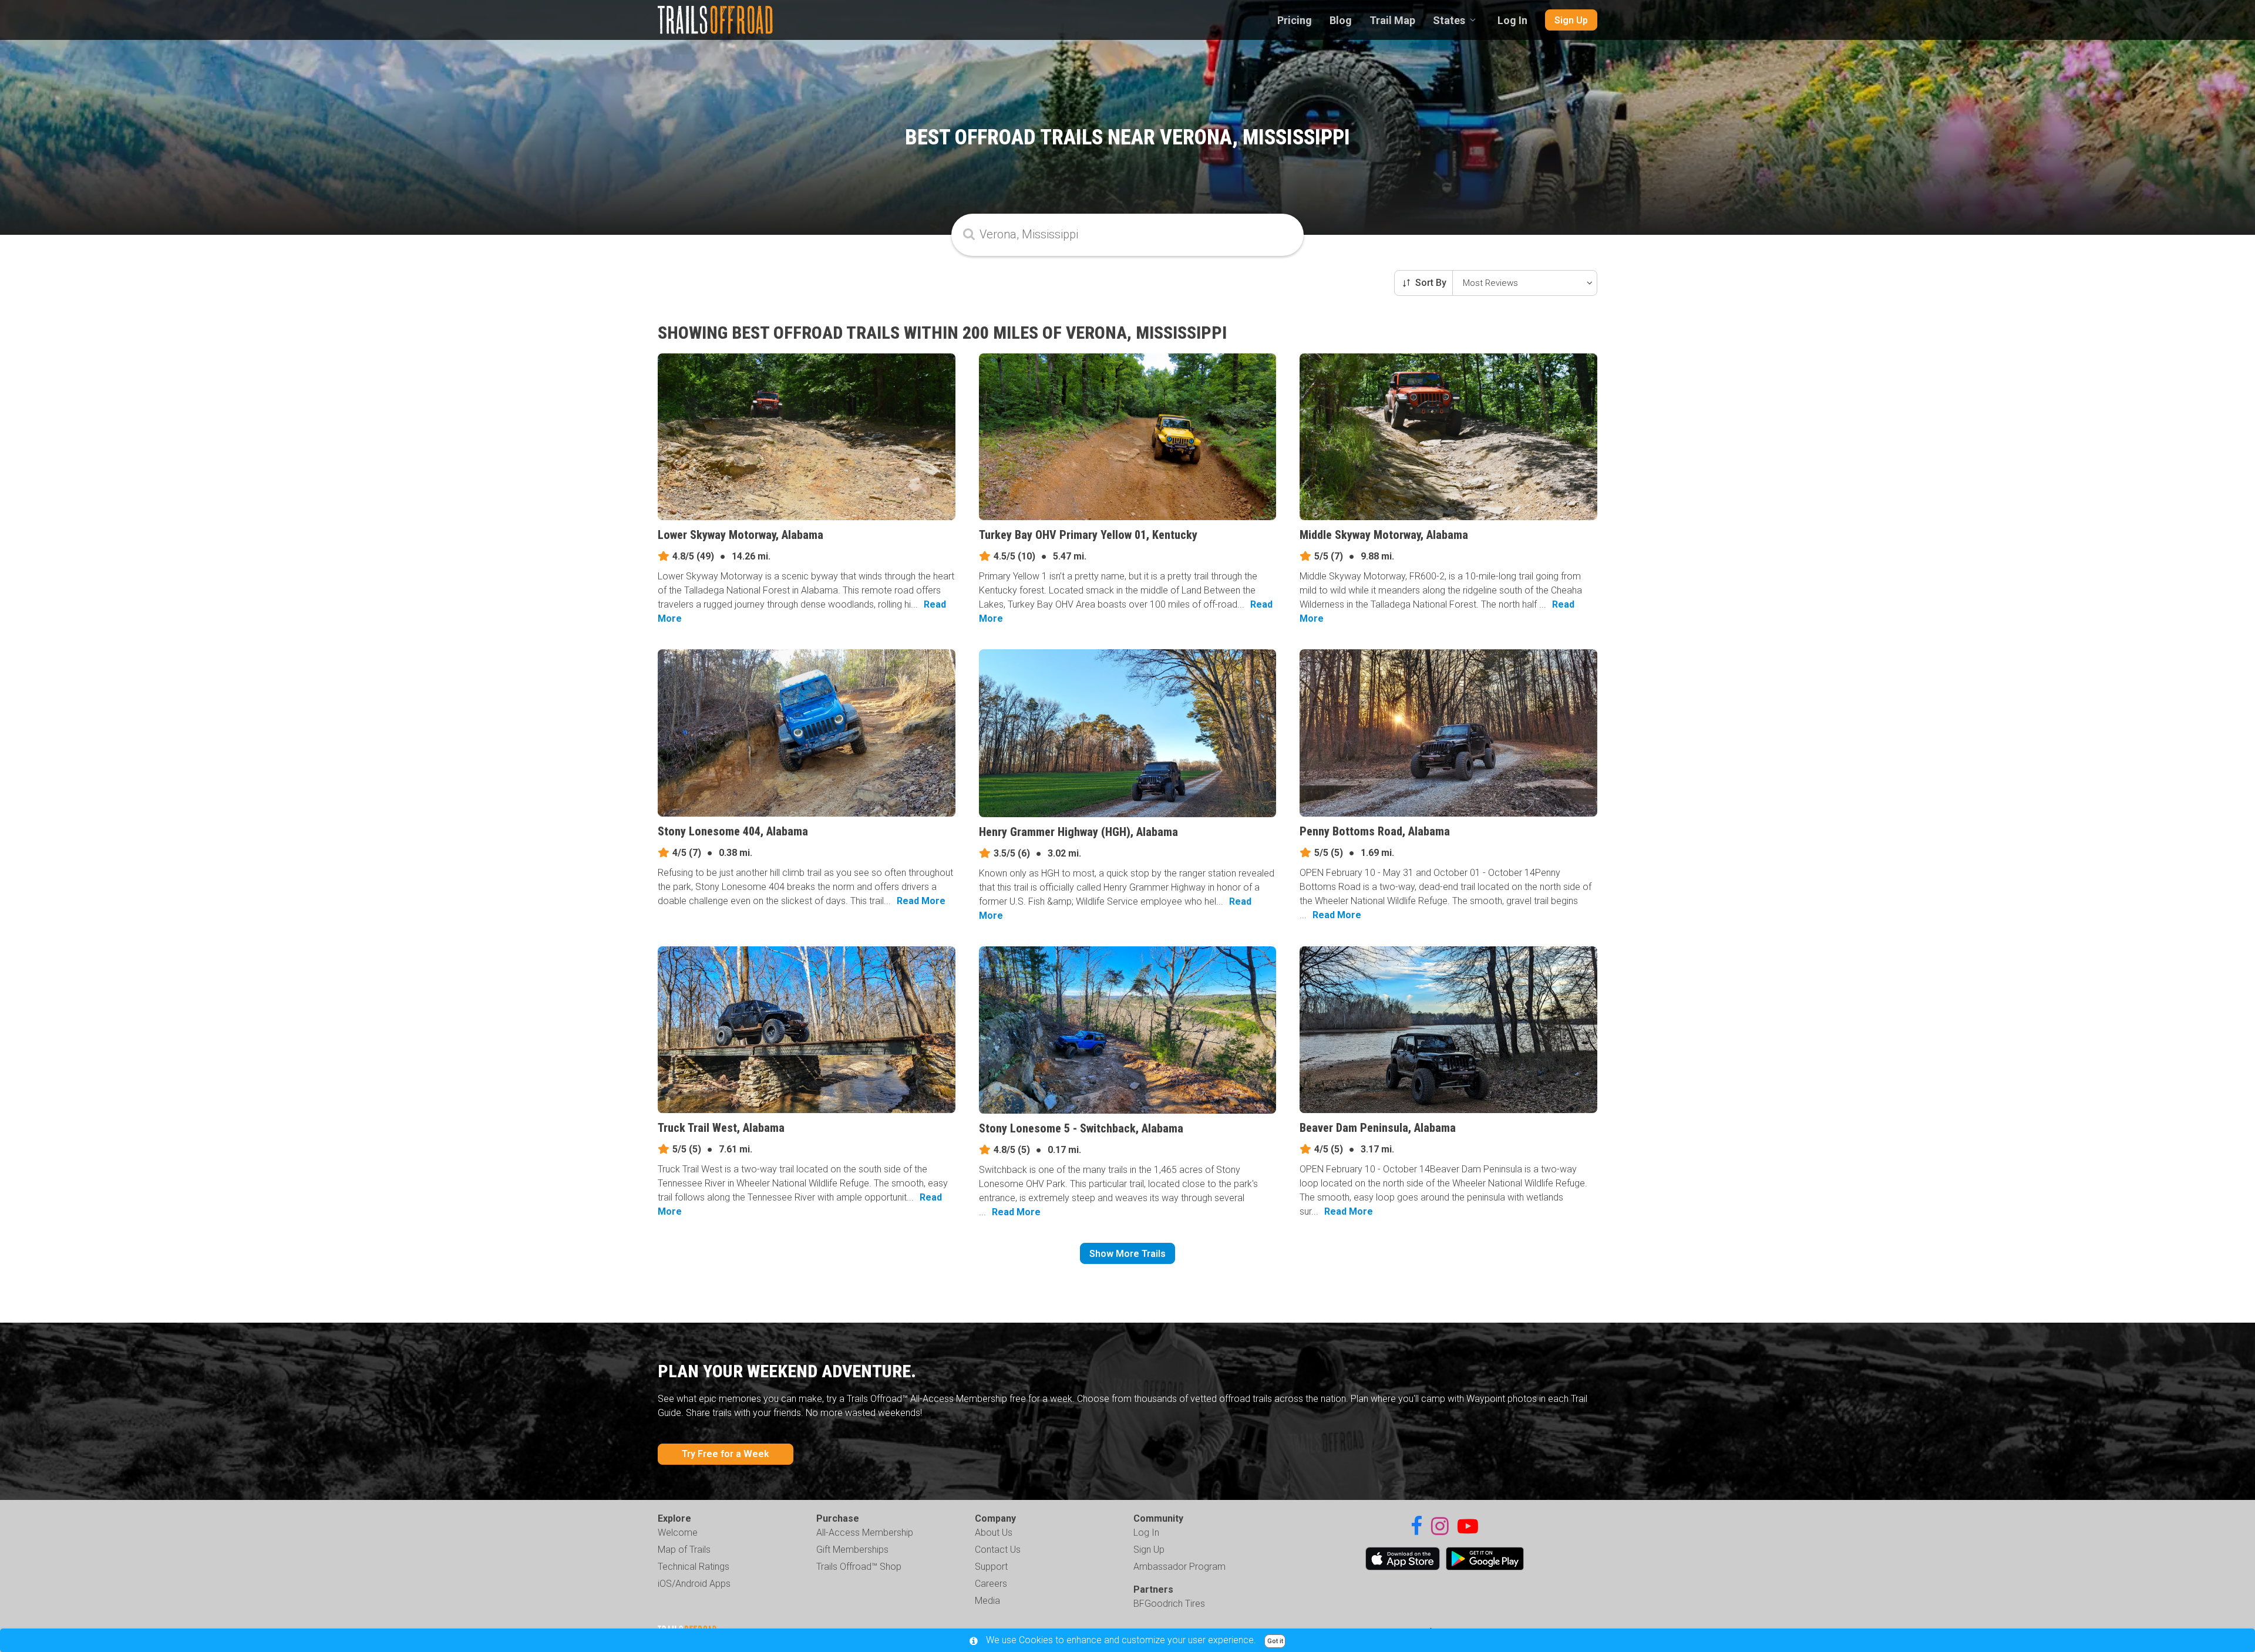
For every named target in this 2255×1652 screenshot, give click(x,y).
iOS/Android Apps (694, 1584)
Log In (1512, 20)
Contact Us (998, 1550)
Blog (1341, 20)
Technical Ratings (694, 1567)
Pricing (1295, 20)
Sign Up (1571, 20)
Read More (921, 901)
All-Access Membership (865, 1533)
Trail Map (1392, 20)
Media (987, 1601)
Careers (991, 1584)
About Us (994, 1533)
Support (991, 1567)
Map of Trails (684, 1550)
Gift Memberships (852, 1550)
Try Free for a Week (726, 1454)
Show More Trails (1127, 1254)
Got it (1275, 1641)
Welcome (678, 1533)
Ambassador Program (1179, 1567)
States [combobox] (1449, 20)
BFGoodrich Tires (1169, 1604)
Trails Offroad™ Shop (859, 1567)
